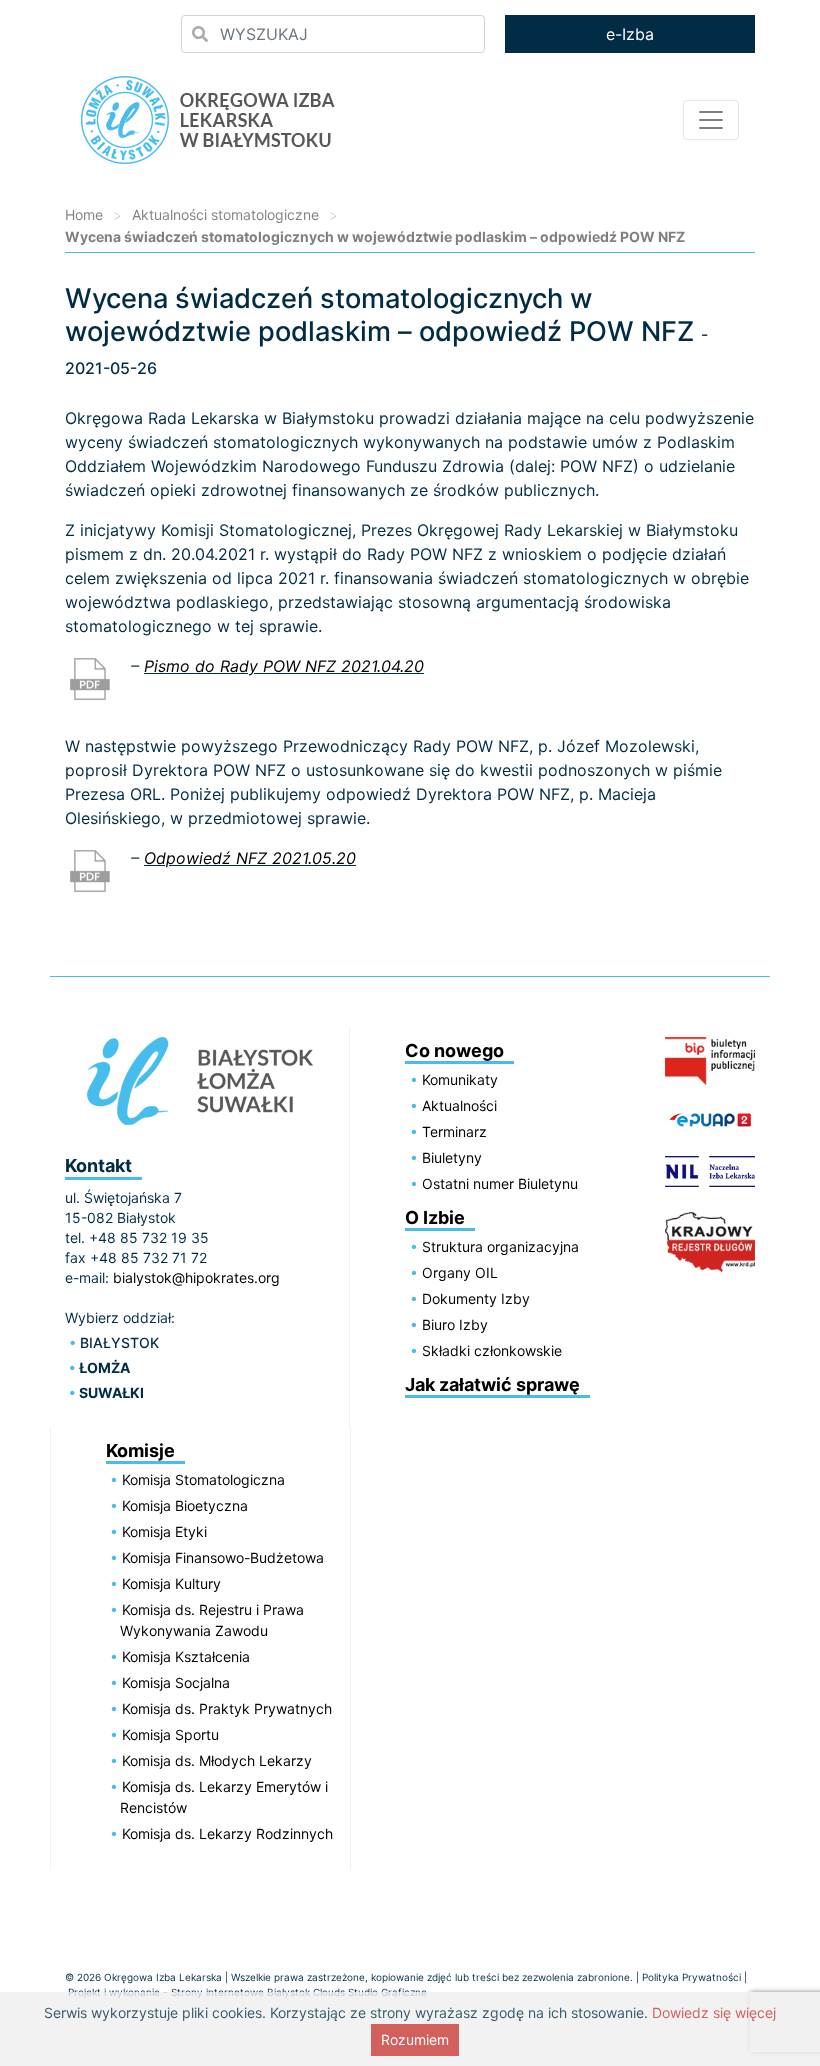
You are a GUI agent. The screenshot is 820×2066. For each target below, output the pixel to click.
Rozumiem (415, 2039)
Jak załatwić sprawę (492, 1384)
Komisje (140, 1450)
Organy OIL (460, 1272)
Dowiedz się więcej (714, 2012)
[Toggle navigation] (711, 120)
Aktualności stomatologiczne (225, 214)
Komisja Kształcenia (186, 1656)
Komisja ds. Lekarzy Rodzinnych (227, 1833)
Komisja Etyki (164, 1531)
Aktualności (459, 1105)
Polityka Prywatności (691, 1977)
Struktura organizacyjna (500, 1246)
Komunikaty (460, 1079)
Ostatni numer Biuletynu (500, 1183)
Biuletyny (452, 1157)
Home (84, 214)
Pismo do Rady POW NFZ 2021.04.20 (284, 666)
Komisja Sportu (170, 1734)
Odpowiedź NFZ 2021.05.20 (250, 858)
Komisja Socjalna (176, 1682)
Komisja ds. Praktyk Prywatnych (227, 1708)
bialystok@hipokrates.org (196, 1277)
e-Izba (630, 34)
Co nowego (454, 1050)
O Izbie (435, 1217)
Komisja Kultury (171, 1583)
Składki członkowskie (492, 1350)
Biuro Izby (455, 1324)
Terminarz (454, 1131)
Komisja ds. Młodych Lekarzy (217, 1760)
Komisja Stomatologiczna (203, 1479)
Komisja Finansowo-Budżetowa (223, 1557)
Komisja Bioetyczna (185, 1505)
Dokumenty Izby (476, 1298)
